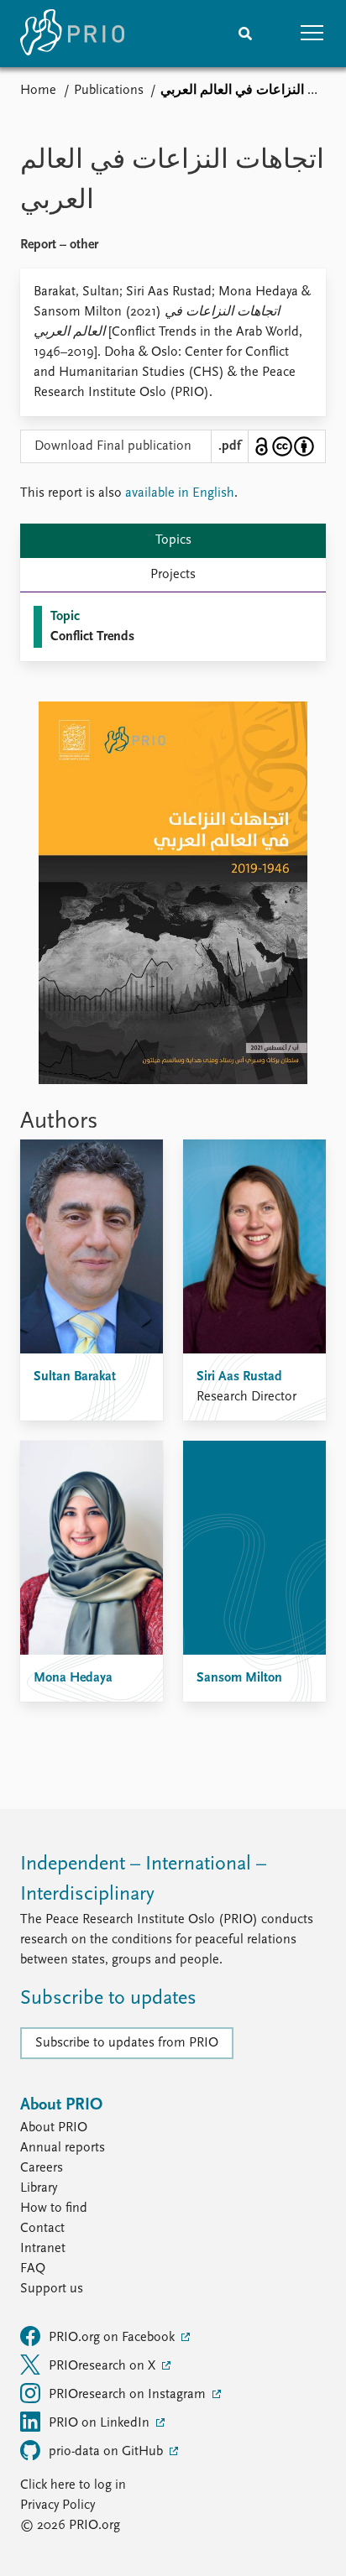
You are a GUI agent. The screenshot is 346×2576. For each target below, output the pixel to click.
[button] (312, 34)
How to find (54, 2208)
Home (38, 91)
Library (39, 2188)
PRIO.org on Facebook (113, 2338)
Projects (173, 575)
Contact (42, 2229)
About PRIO (54, 2128)
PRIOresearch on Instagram (129, 2395)
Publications (109, 91)
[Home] (72, 34)
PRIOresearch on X (104, 2366)
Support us (52, 2289)
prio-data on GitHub (107, 2452)
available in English (180, 493)
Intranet (43, 2249)
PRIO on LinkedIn (101, 2423)
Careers (42, 2168)
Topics (173, 540)
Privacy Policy (58, 2506)
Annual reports (63, 2148)
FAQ (33, 2269)
